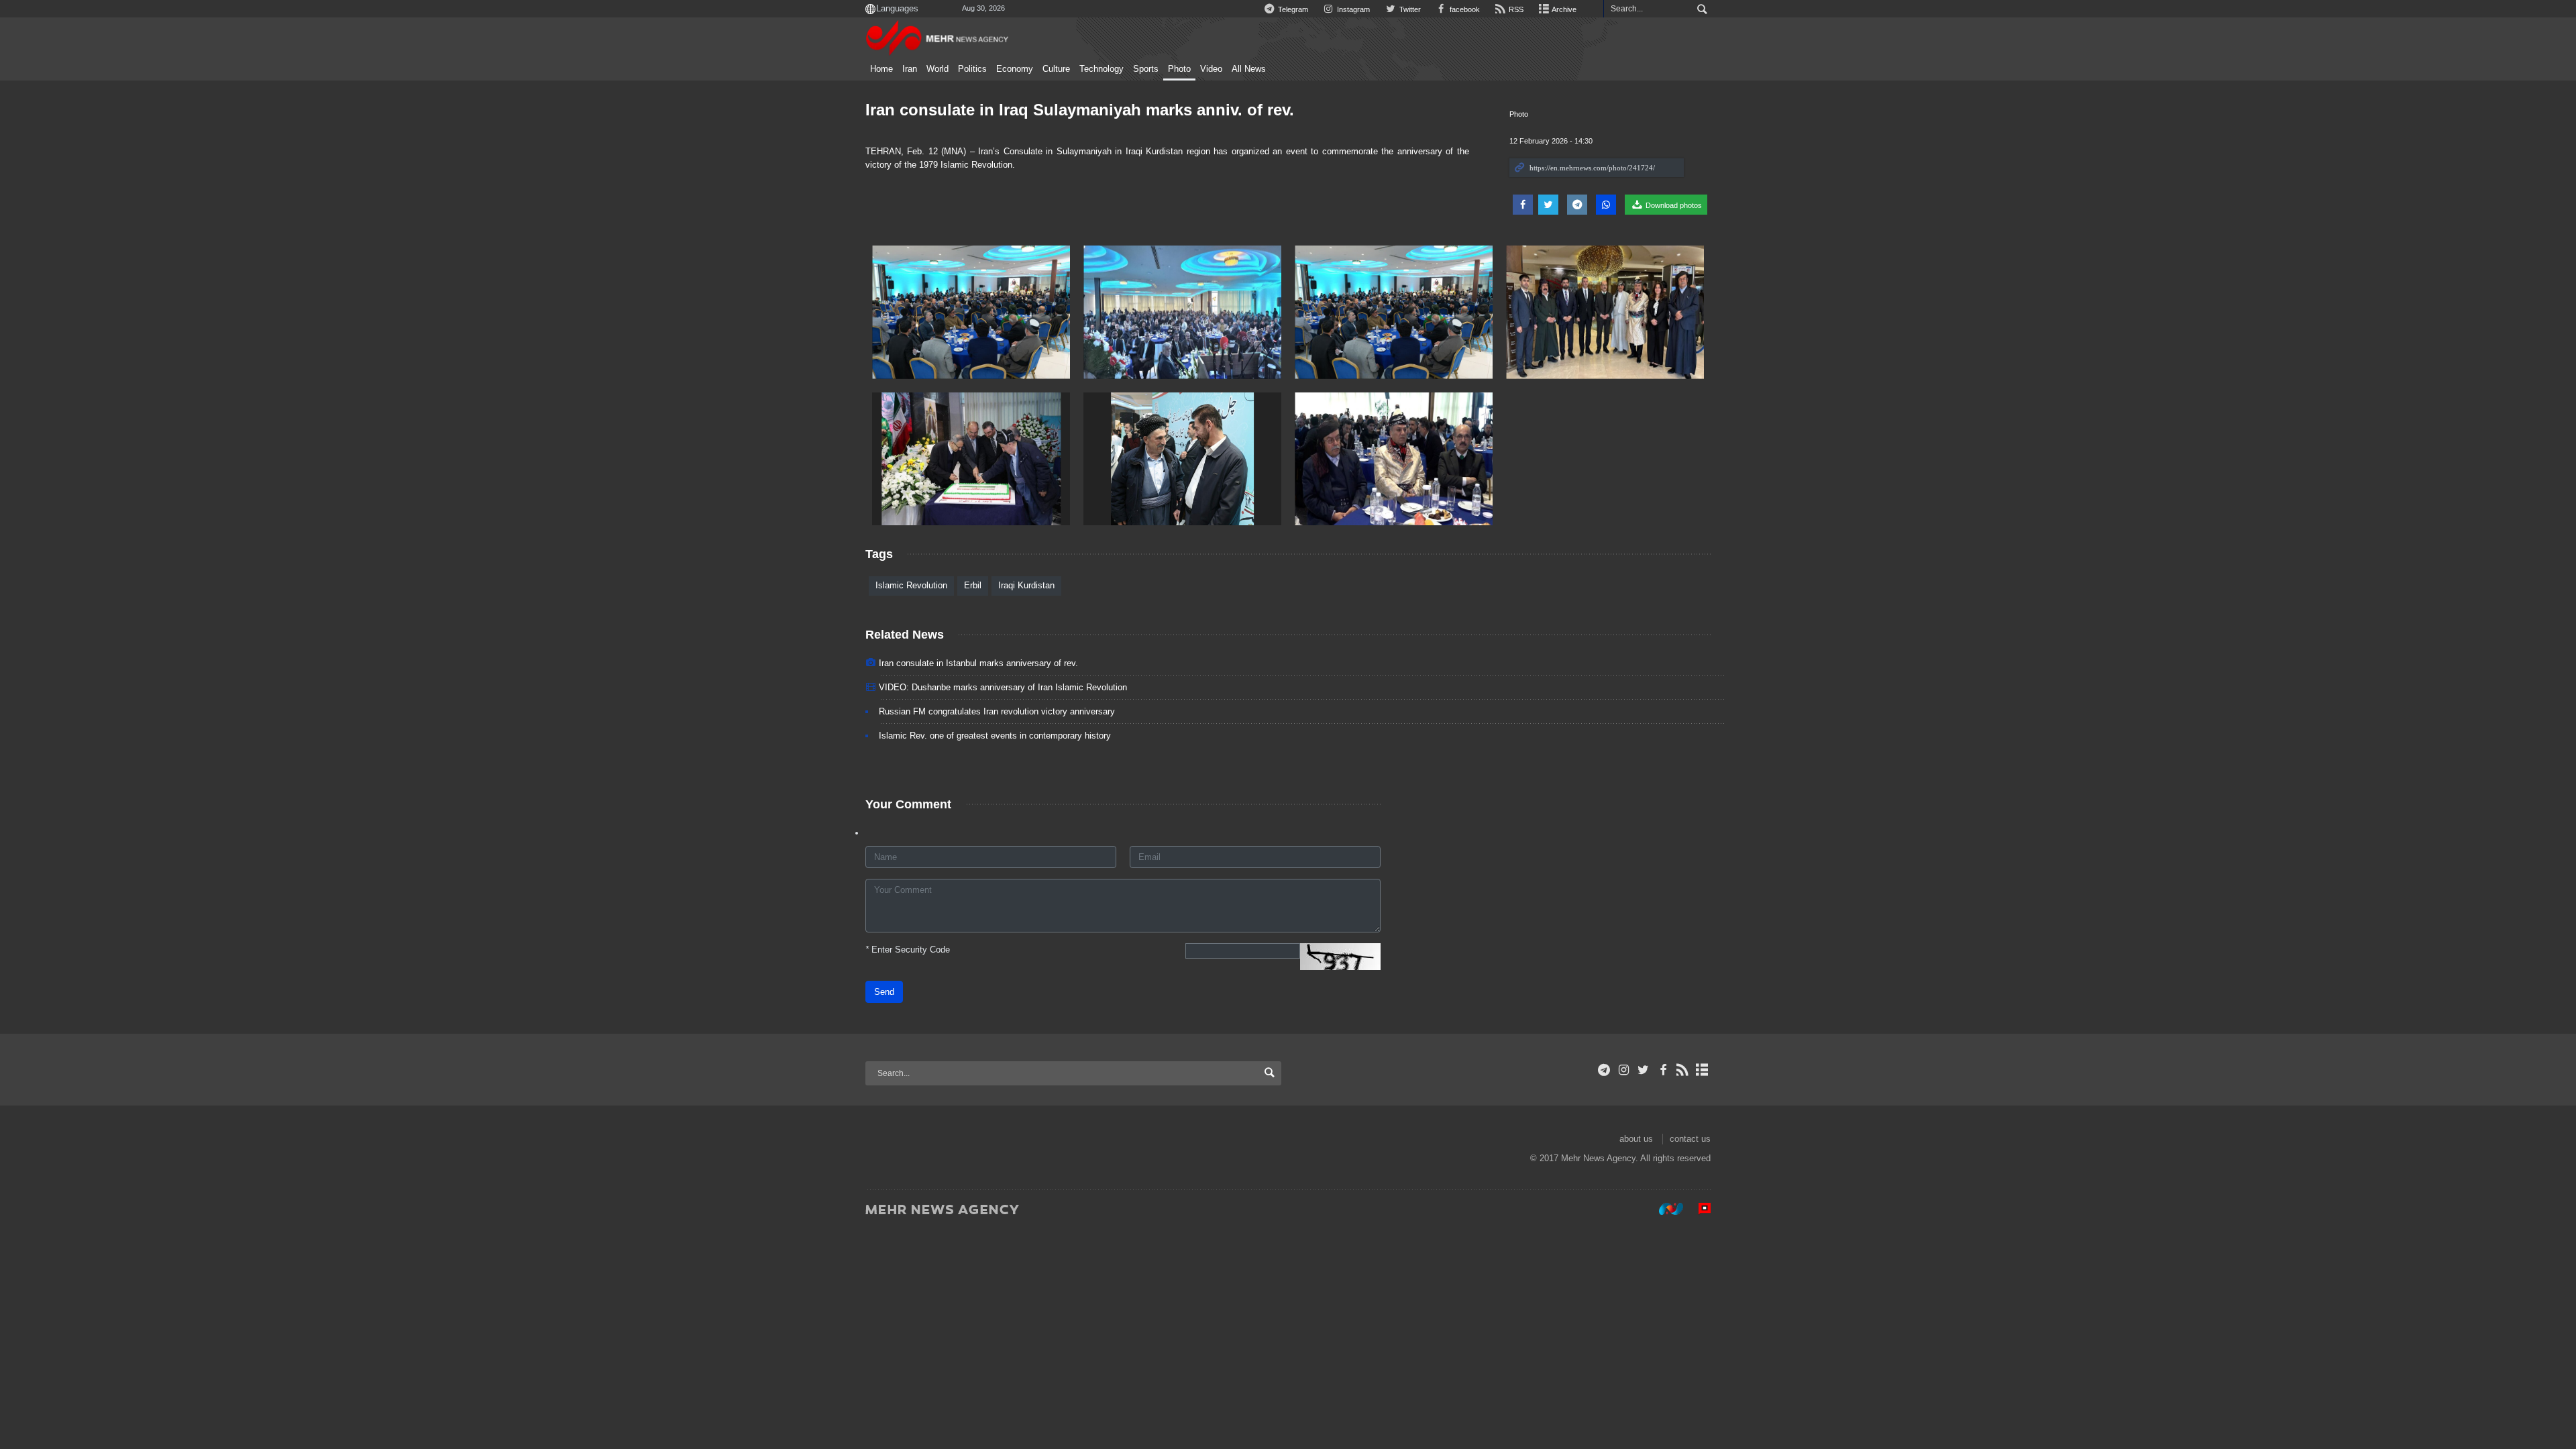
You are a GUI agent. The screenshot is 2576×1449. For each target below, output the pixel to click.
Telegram (1292, 9)
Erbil (973, 585)
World (937, 69)
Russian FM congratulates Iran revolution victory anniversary (997, 711)
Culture (1056, 69)
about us (1636, 1139)
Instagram (1352, 9)
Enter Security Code (908, 950)
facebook (1464, 9)
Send (884, 992)
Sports (1146, 69)
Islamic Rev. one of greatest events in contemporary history (995, 736)
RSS (1515, 9)
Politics (972, 69)
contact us (1690, 1139)
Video (1211, 69)
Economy (1015, 69)
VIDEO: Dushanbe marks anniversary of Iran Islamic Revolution (1003, 687)
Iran (910, 69)
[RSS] (1683, 1070)
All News (1249, 69)
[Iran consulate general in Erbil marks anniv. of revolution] (971, 312)
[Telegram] (1604, 1070)
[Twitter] (1643, 1070)
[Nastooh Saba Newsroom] (1664, 1209)
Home (881, 69)
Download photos (1673, 205)
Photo (1179, 69)
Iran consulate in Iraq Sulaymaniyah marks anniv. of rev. (1080, 110)
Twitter (1409, 9)
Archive (1563, 9)
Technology (1102, 69)
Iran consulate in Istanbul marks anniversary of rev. (978, 663)
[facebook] (1663, 1070)
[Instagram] (1624, 1070)
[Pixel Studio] (1698, 1209)
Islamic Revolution (911, 585)
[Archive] (1702, 1070)
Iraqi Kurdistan (1026, 585)
